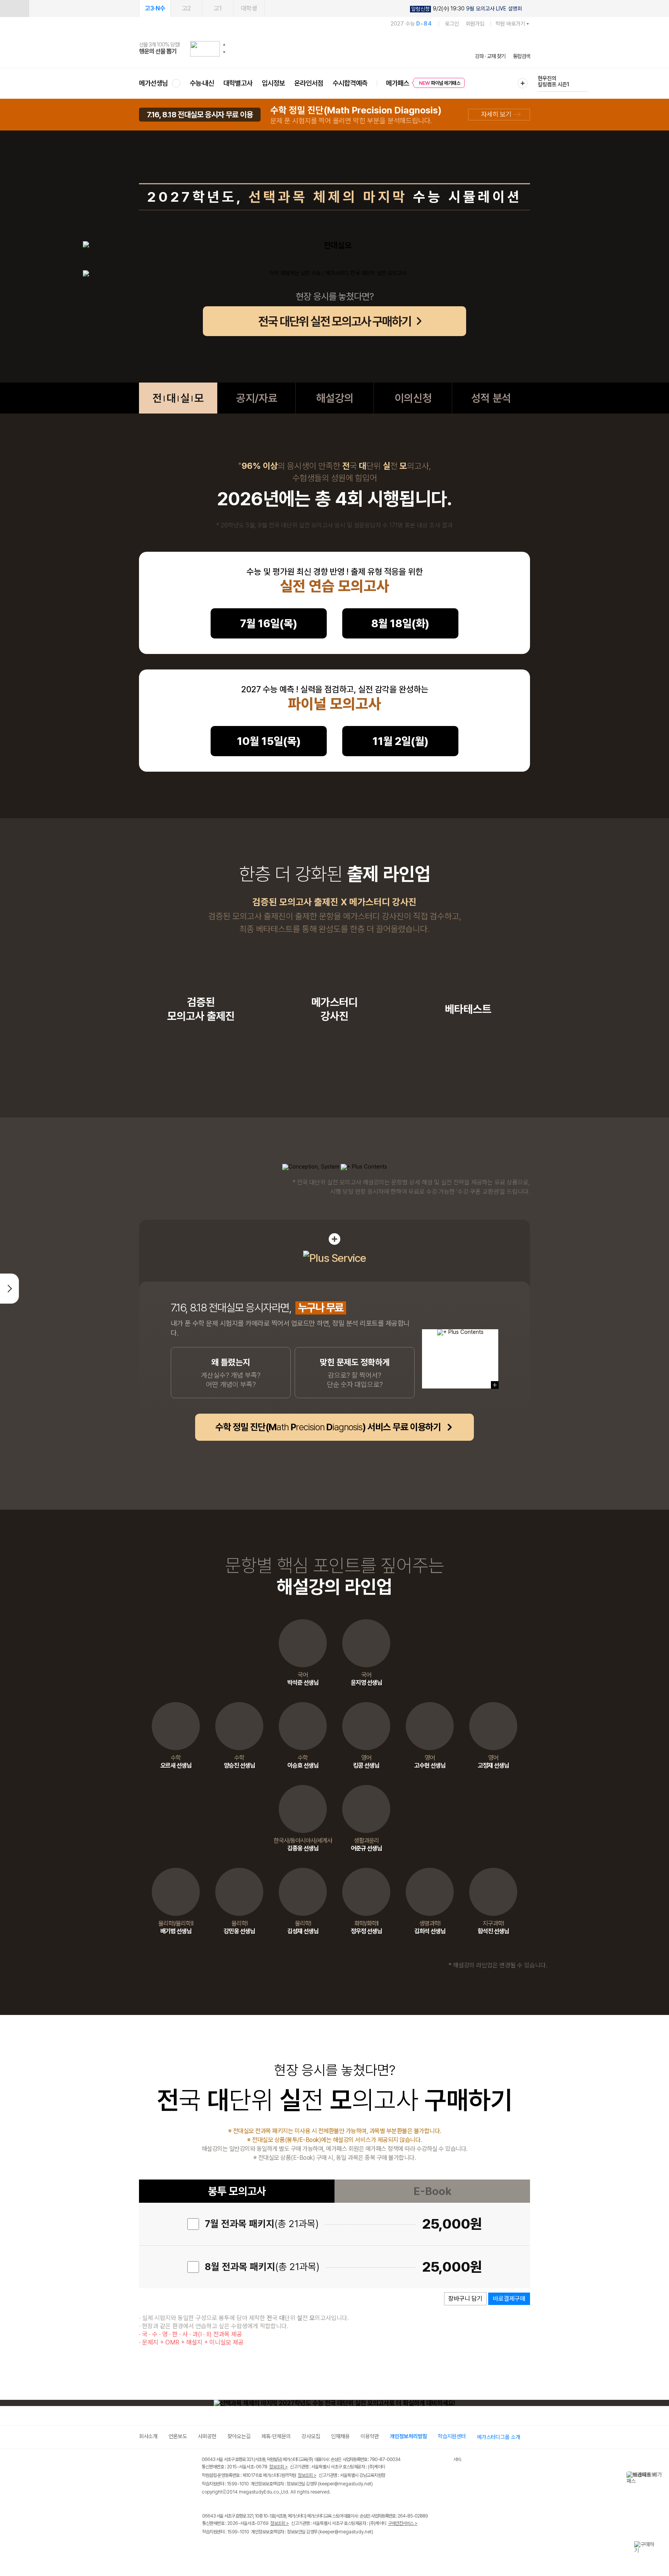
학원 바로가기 (510, 24)
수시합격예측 (350, 83)
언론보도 (178, 2436)
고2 (186, 8)
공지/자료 (257, 398)
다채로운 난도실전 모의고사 (552, 81)
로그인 (452, 24)
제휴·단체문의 (276, 2436)
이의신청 (413, 398)
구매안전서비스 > (403, 2523)
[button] (224, 45)
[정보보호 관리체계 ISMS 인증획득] (431, 2460)
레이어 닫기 (659, 2475)
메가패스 (398, 83)
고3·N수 (155, 8)
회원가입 (475, 24)
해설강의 (335, 398)
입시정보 (273, 83)
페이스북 (207, 2548)
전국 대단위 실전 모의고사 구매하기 (335, 321)
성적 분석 (491, 398)
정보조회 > (278, 2467)
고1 (218, 8)
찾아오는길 (239, 2436)
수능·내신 (202, 83)
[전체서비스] (523, 83)
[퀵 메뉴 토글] (14, 9)
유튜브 (270, 2548)
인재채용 (340, 2436)
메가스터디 (334, 48)
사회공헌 (207, 2436)
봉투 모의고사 (237, 2191)
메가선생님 (154, 83)
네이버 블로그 (239, 2548)
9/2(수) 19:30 (467, 9)
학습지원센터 (452, 2436)
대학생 (249, 8)
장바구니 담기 (465, 2299)
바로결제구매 (509, 2299)
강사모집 (311, 2436)
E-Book (432, 2191)
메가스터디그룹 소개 (499, 2437)
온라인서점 (309, 83)
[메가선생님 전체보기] (176, 83)
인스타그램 (223, 2548)
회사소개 (148, 2436)
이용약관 (370, 2436)
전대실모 (178, 398)
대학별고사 (238, 83)
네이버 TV (255, 2548)
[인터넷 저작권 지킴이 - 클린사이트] (443, 2461)
